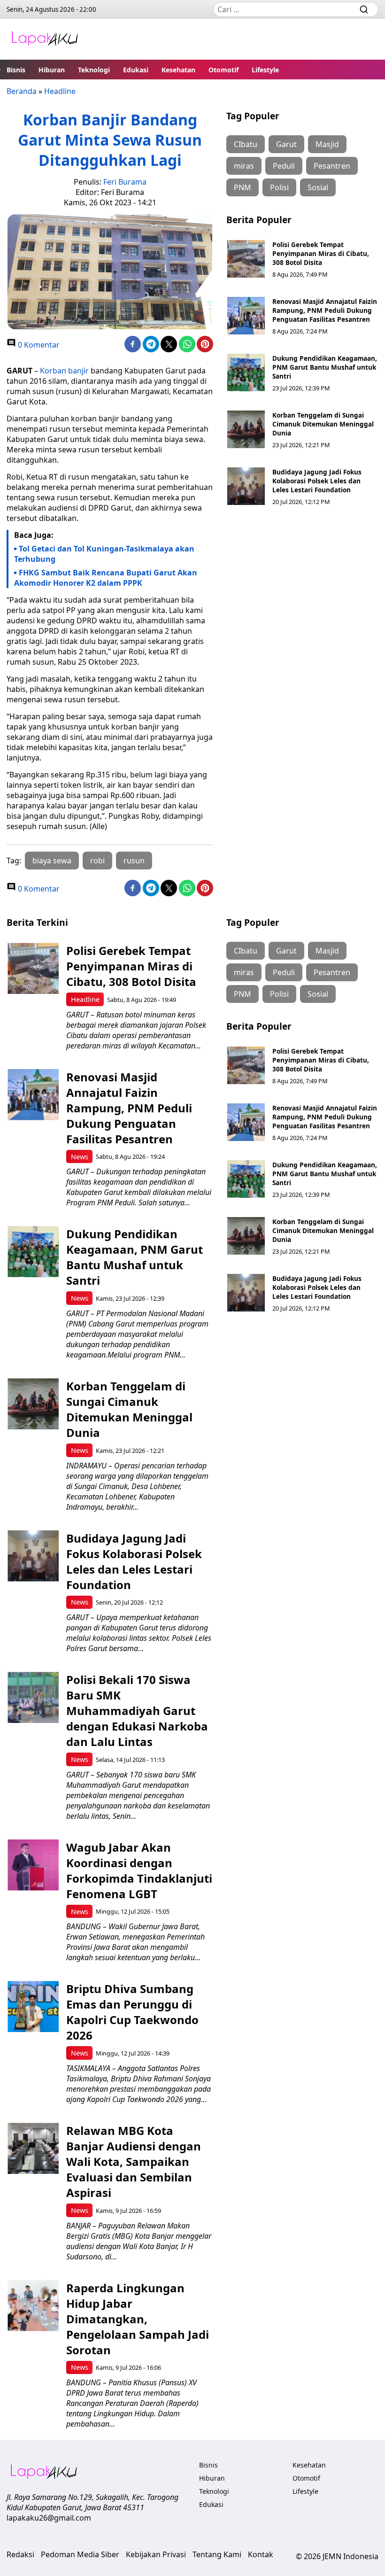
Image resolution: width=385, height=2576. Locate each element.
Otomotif (223, 70)
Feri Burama (125, 182)
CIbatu (246, 144)
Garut (286, 144)
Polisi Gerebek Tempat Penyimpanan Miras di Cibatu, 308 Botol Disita (321, 253)
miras (244, 166)
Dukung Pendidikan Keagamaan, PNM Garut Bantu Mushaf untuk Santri (325, 367)
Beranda (22, 91)
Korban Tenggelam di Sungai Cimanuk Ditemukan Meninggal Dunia (323, 424)
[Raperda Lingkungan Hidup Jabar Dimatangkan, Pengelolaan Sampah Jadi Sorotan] (33, 2306)
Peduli (284, 166)
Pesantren (332, 166)
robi (97, 861)
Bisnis (16, 70)
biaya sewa (52, 861)
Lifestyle (265, 70)
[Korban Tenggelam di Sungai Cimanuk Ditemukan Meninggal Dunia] (246, 429)
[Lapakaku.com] (45, 39)
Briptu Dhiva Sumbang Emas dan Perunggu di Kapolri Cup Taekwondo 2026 (132, 2012)
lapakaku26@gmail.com (49, 2518)
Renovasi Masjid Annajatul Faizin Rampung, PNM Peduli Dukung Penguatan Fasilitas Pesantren (325, 310)
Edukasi (136, 70)
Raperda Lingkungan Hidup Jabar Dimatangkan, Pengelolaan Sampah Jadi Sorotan (138, 2319)
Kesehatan (178, 70)
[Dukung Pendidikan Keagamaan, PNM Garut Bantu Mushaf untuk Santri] (246, 372)
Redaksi (20, 2554)
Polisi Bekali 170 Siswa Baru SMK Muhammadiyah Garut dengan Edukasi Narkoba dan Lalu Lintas (137, 1711)
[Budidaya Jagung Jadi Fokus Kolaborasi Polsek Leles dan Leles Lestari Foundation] (246, 486)
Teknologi (94, 70)
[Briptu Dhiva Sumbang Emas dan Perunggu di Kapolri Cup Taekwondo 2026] (33, 2006)
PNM (243, 187)
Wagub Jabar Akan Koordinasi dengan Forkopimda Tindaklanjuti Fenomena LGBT (139, 1870)
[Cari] (364, 9)
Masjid (327, 144)
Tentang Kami (217, 2554)
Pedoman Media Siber (80, 2554)
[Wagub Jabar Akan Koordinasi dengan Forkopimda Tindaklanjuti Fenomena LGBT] (33, 1865)
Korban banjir (64, 371)
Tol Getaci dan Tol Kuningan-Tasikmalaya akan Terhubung (104, 554)
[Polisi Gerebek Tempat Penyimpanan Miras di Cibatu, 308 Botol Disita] (246, 259)
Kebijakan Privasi (156, 2554)
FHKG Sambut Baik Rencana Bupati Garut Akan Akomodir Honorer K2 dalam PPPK (106, 578)
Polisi (279, 187)
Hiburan (52, 70)
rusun (134, 861)
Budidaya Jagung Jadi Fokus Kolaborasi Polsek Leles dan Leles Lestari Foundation (317, 481)
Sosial (318, 187)
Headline (60, 91)
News (80, 1157)
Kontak (261, 2554)
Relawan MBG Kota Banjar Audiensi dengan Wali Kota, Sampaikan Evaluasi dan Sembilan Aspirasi (134, 2161)
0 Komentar (38, 345)
